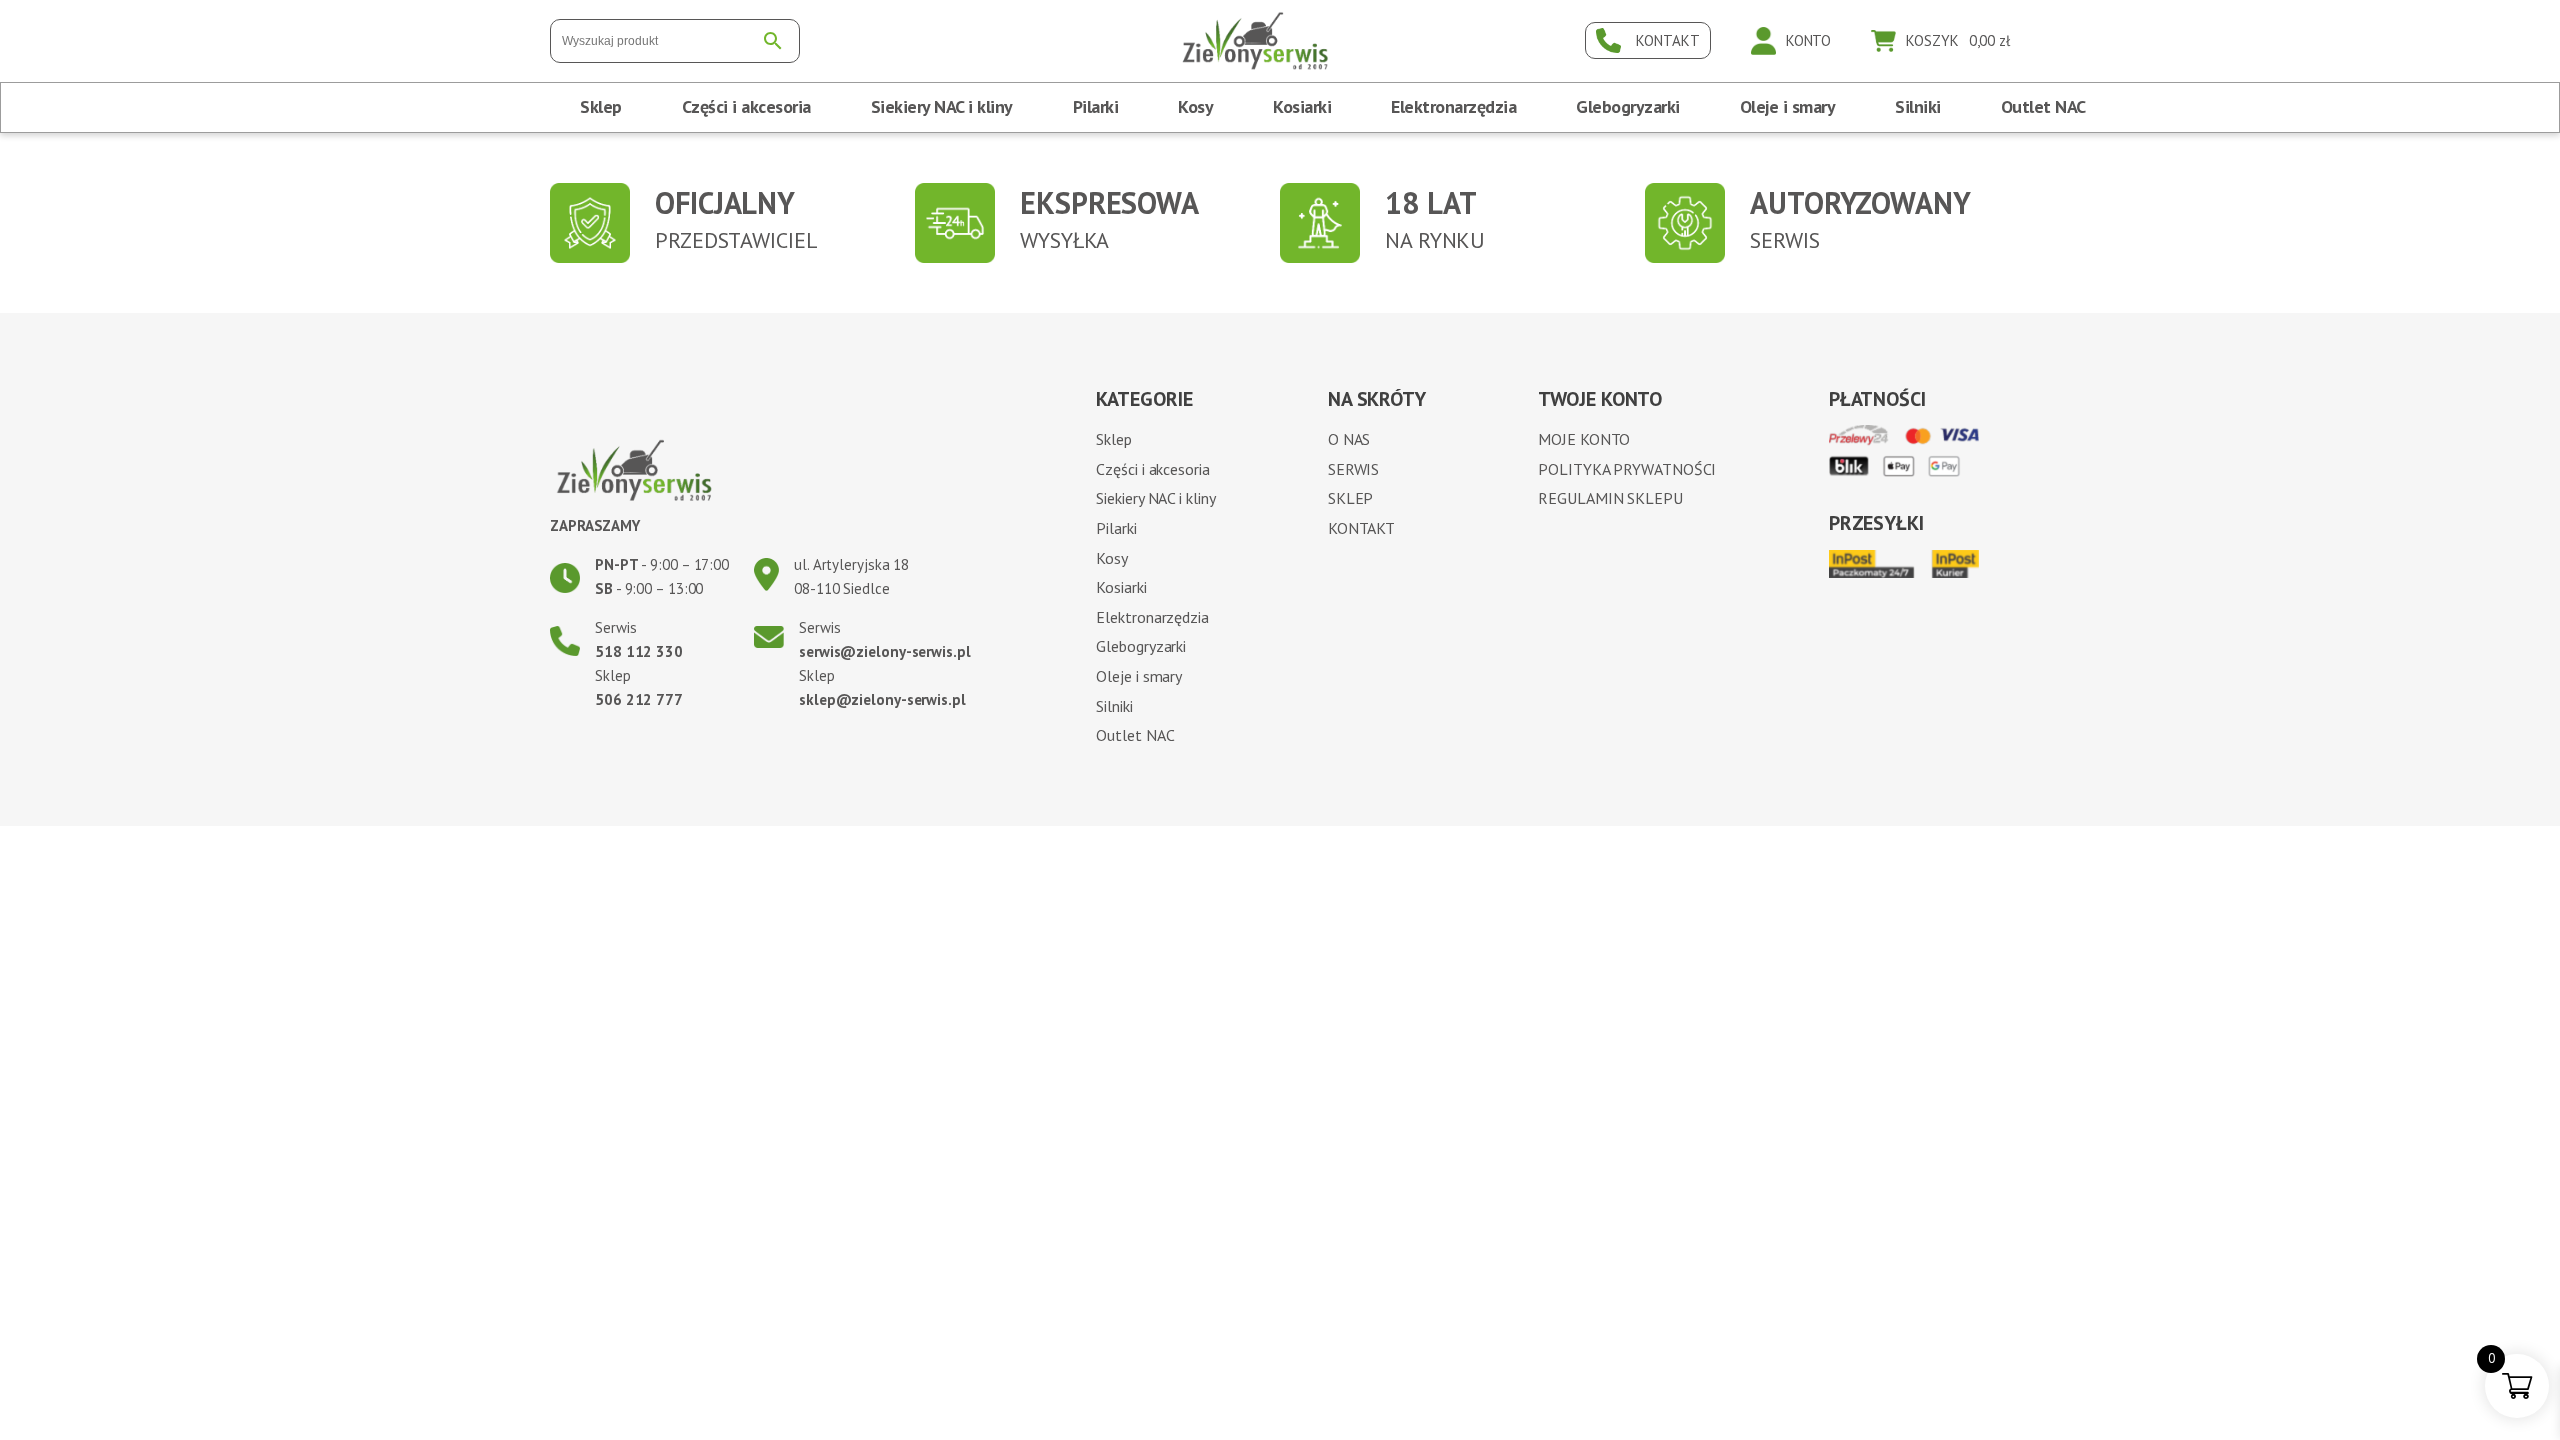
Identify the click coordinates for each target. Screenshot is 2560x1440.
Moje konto (1584, 439)
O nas (1349, 439)
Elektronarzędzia (1453, 106)
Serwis (1353, 469)
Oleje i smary (1788, 106)
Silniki (1918, 106)
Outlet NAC (2043, 106)
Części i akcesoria (746, 106)
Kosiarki (1302, 106)
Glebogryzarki (1628, 106)
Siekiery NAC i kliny (942, 106)
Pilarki (1096, 106)
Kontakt (1361, 528)
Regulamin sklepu (1610, 498)
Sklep (601, 106)
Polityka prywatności (1627, 469)
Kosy (1195, 106)
